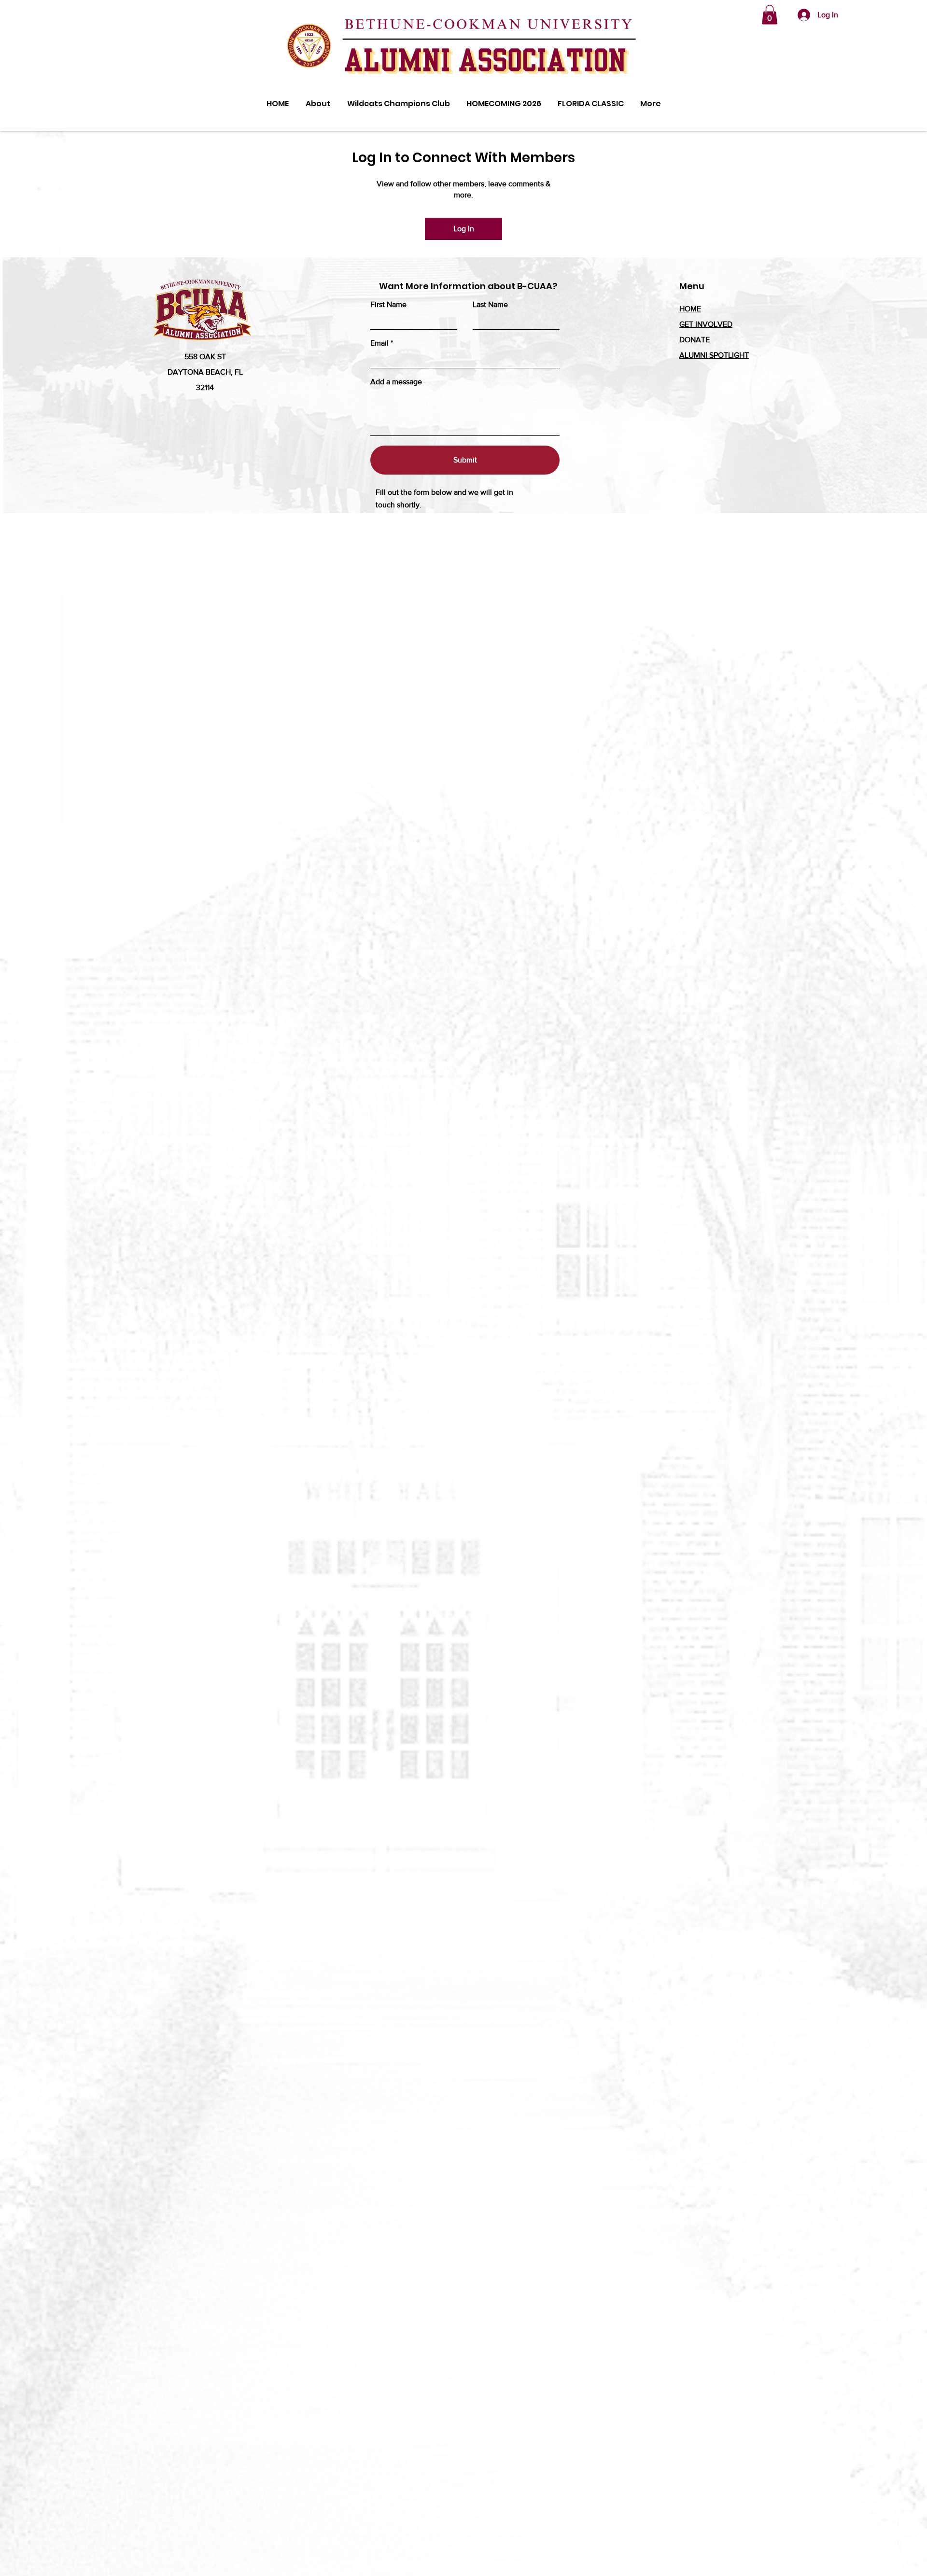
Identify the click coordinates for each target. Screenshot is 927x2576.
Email (379, 343)
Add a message (396, 382)
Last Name (490, 305)
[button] (770, 15)
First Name (388, 305)
